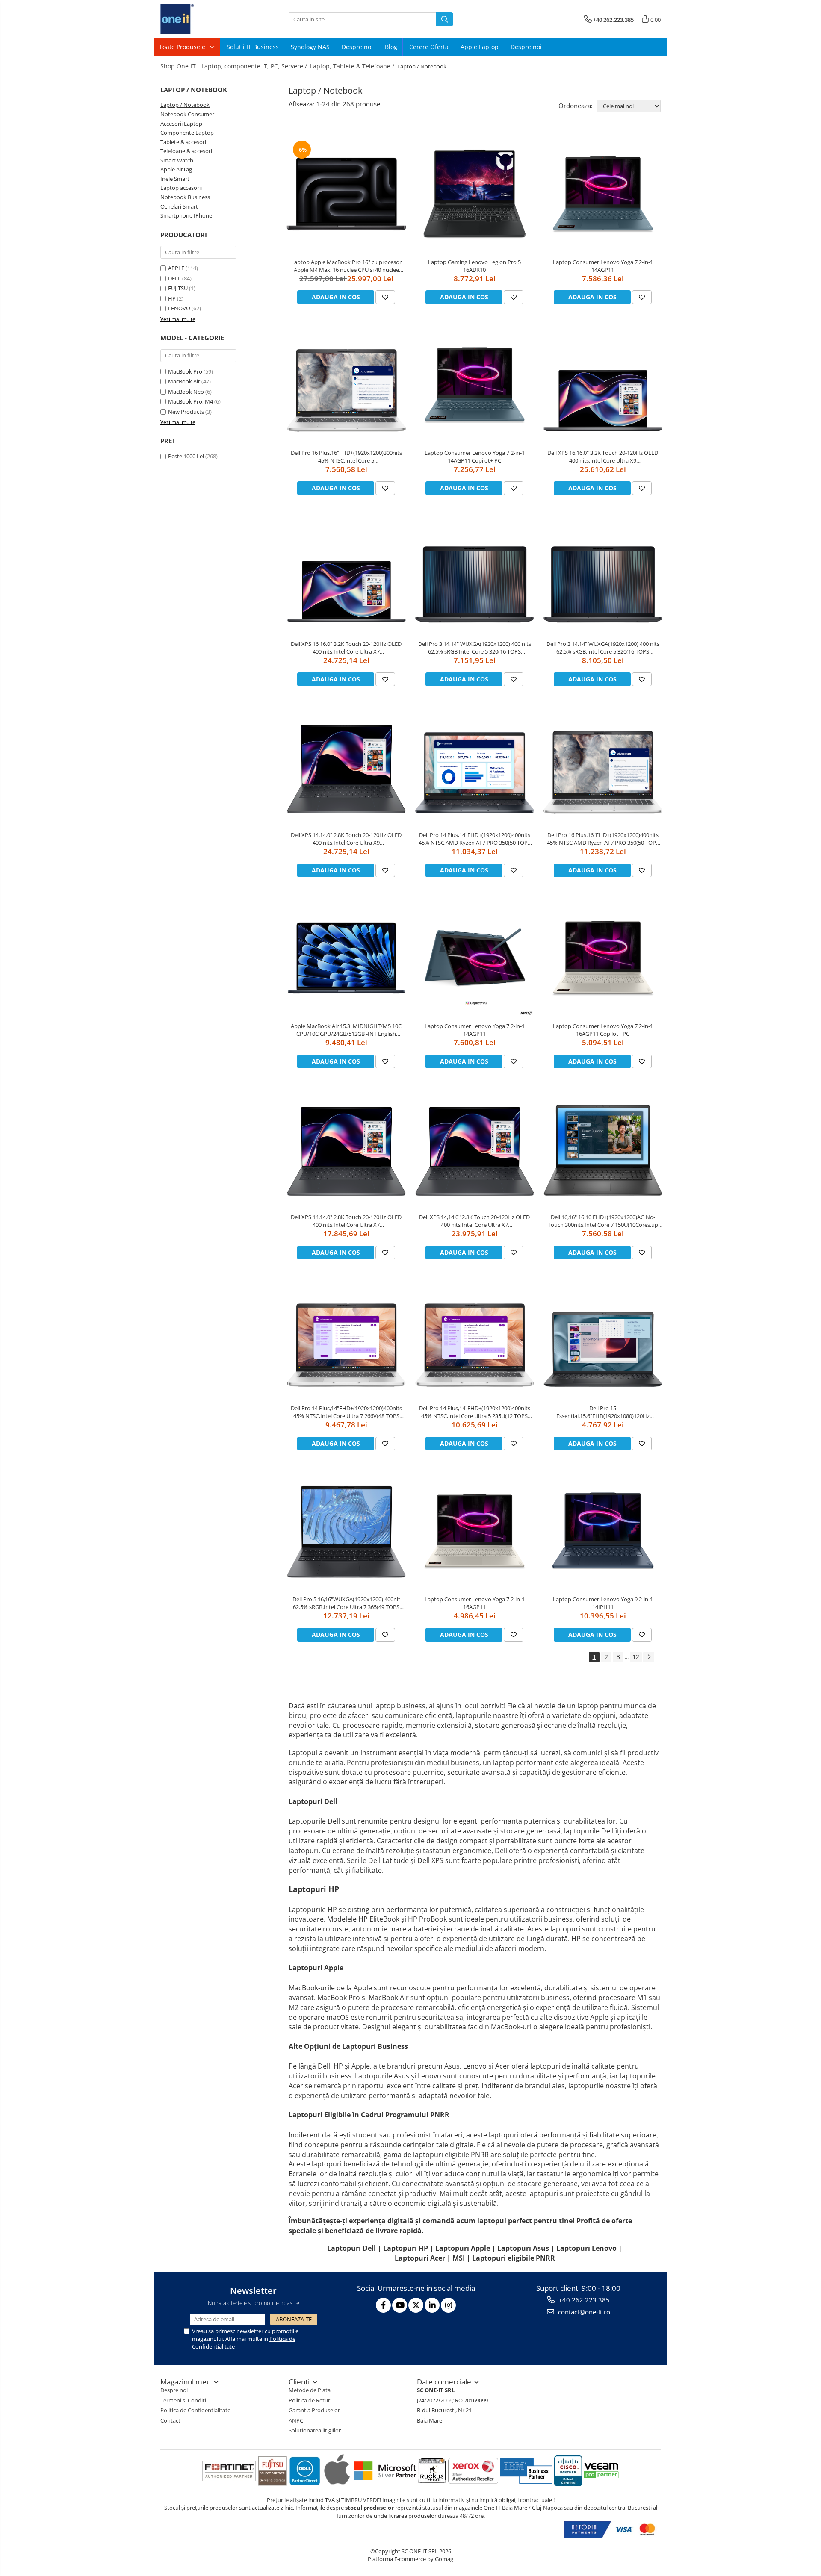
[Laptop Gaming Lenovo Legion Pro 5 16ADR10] (475, 194)
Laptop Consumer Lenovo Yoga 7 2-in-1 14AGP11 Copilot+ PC (475, 457)
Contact (170, 2420)
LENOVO (179, 308)
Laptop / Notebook (185, 105)
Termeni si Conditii (184, 2400)
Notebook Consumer (187, 114)
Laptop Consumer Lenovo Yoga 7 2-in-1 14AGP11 (603, 266)
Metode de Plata (310, 2390)
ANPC (296, 2420)
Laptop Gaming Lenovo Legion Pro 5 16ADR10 (474, 266)
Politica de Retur (309, 2400)
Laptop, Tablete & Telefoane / (353, 66)
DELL (174, 278)
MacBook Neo (186, 392)
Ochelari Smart (179, 206)
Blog (391, 47)
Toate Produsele (183, 47)
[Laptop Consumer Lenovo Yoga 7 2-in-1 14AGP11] (603, 194)
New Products (186, 412)
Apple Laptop (480, 47)
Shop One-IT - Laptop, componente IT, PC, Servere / (235, 66)
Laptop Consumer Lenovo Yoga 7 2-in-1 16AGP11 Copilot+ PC (603, 1030)
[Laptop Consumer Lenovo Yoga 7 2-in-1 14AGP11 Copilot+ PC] (475, 385)
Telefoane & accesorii (187, 151)
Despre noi (357, 47)
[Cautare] (445, 19)
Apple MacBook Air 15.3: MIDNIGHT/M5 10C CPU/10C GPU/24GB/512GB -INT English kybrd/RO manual (346, 1030)
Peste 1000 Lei (186, 456)
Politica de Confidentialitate (195, 2410)
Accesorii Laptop (181, 124)
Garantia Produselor (314, 2410)
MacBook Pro (185, 371)
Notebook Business (185, 197)
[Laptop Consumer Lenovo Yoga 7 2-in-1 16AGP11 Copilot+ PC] (603, 958)
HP (172, 298)
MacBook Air (184, 381)
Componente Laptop (187, 133)
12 (636, 1657)
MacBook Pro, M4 (190, 401)
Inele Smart (175, 179)
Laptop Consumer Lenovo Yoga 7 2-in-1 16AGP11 (475, 1603)
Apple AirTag (176, 169)
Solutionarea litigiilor (315, 2430)
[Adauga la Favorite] (385, 297)
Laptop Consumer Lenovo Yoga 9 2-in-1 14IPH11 (603, 1603)
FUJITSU (178, 288)
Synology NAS (310, 47)
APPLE (176, 268)
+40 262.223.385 (583, 2300)
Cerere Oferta (429, 47)
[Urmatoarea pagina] (649, 1657)
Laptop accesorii (181, 188)
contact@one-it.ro (583, 2312)
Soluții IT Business (253, 47)
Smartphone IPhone (186, 215)
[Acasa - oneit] (203, 19)
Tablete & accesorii (184, 142)
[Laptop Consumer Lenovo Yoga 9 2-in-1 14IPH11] (603, 1531)
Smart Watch (177, 160)
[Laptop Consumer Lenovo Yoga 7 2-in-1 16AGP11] (475, 1531)
